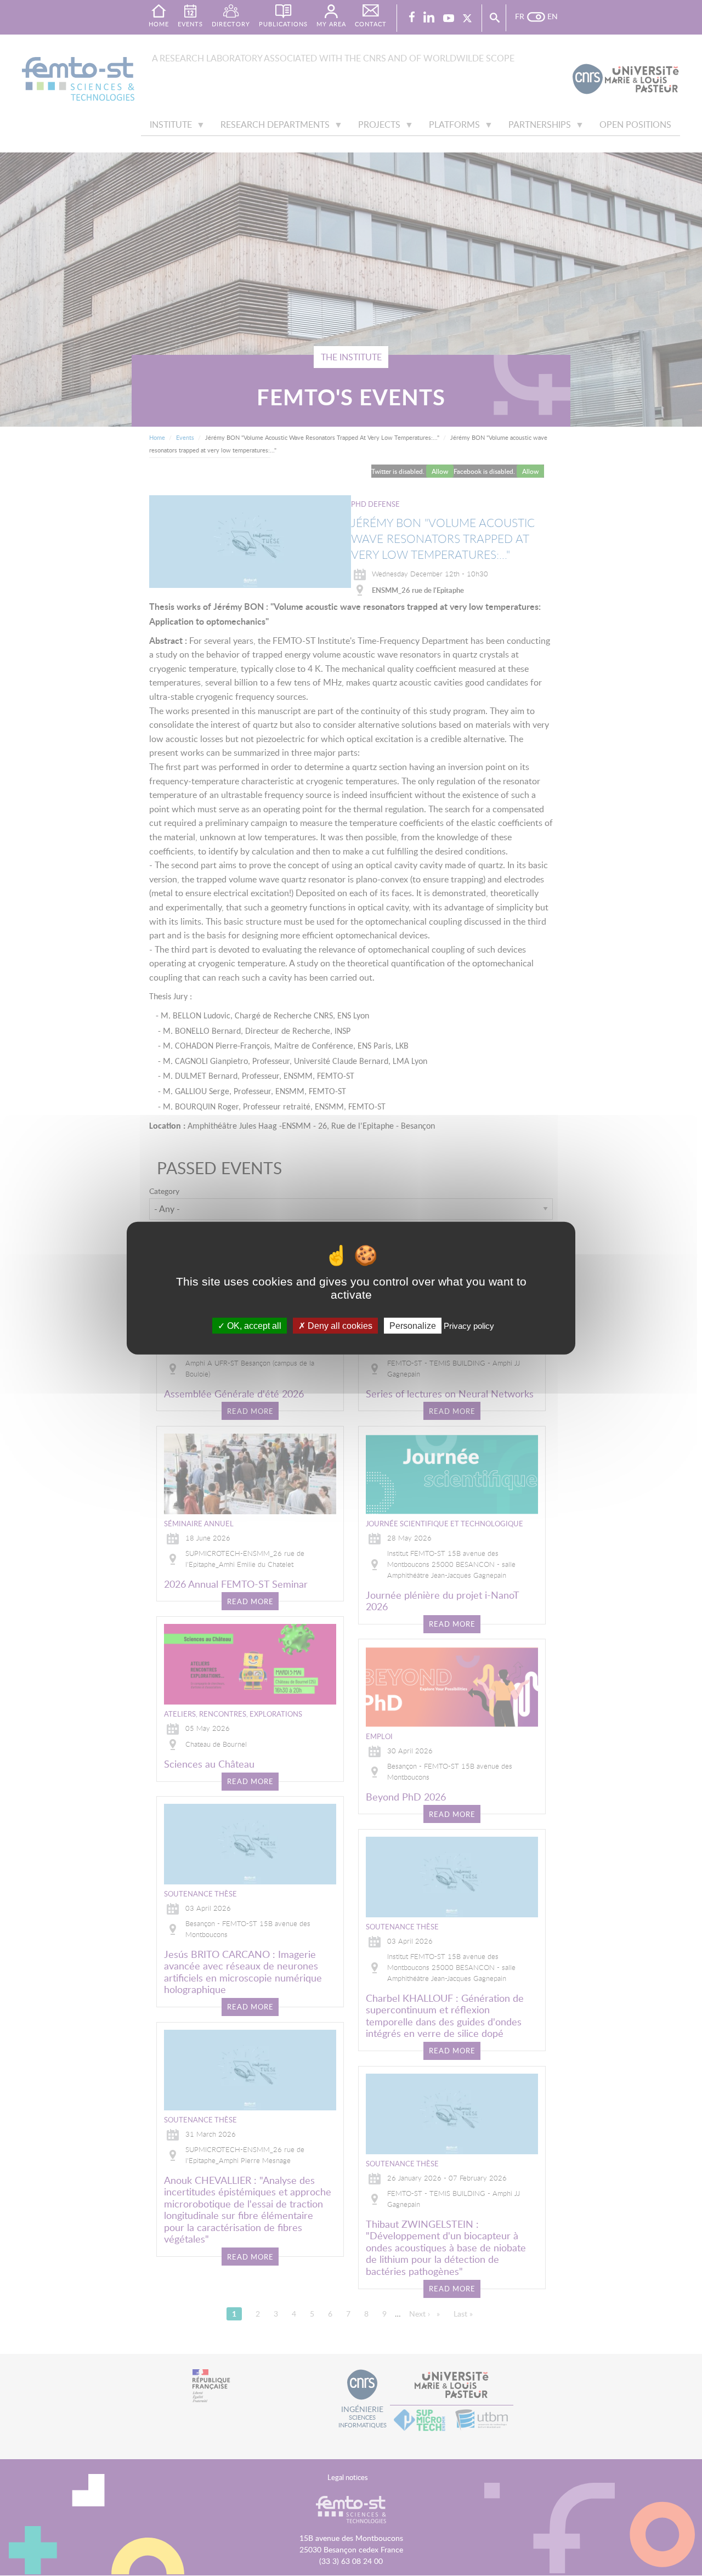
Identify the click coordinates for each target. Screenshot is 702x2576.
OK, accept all (253, 1326)
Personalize (413, 1326)
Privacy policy (469, 1326)
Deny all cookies (339, 1326)
